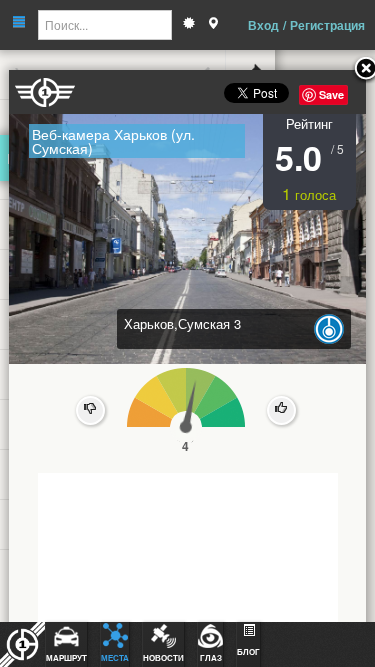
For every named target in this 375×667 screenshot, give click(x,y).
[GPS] (213, 25)
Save (331, 94)
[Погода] (189, 25)
